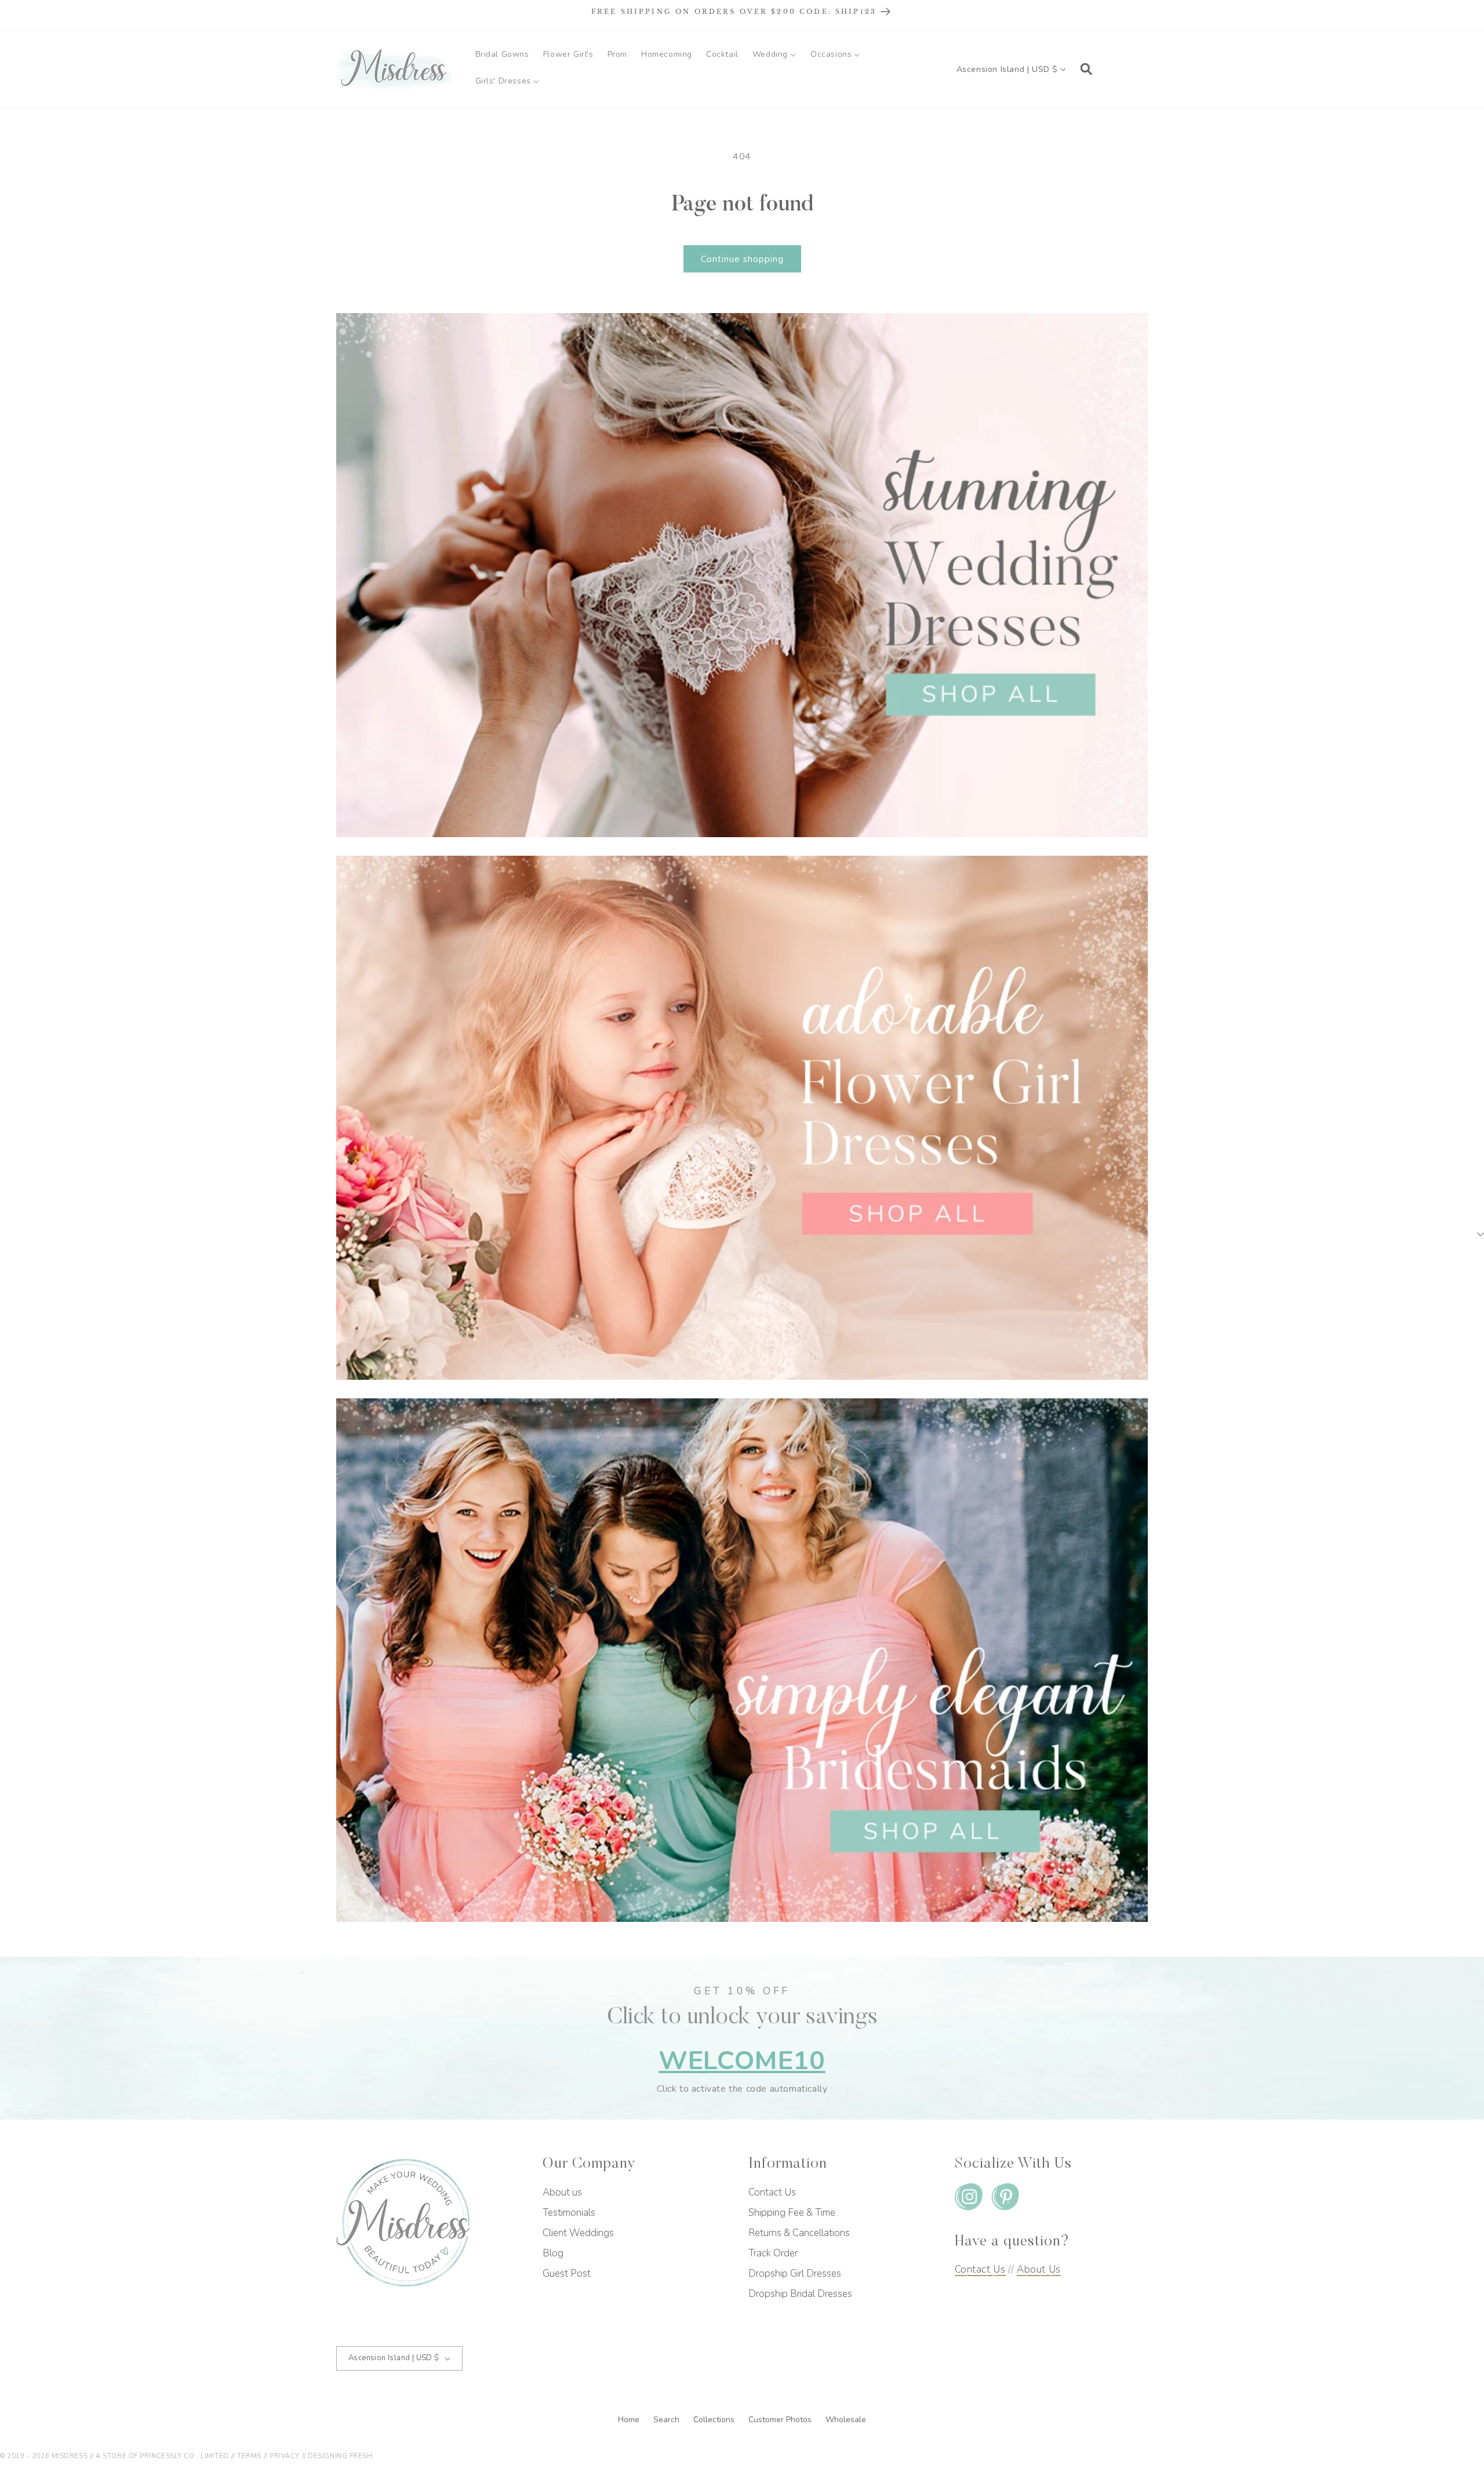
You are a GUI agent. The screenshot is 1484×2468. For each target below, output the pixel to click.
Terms (249, 2456)
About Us (1039, 2269)
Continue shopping (742, 259)
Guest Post (567, 2273)
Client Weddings (578, 2233)
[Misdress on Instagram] (969, 2199)
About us (562, 2192)
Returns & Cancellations (799, 2233)
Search (668, 2420)
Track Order (773, 2253)
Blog (553, 2253)
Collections (715, 2420)
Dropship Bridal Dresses (800, 2294)
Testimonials (569, 2213)
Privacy (285, 2456)
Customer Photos (781, 2420)
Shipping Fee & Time (792, 2213)
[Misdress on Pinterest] (1005, 2199)
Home (630, 2420)
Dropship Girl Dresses (795, 2273)
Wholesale (846, 2420)
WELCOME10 (742, 2061)
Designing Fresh (340, 2456)
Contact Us (772, 2192)
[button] (774, 54)
